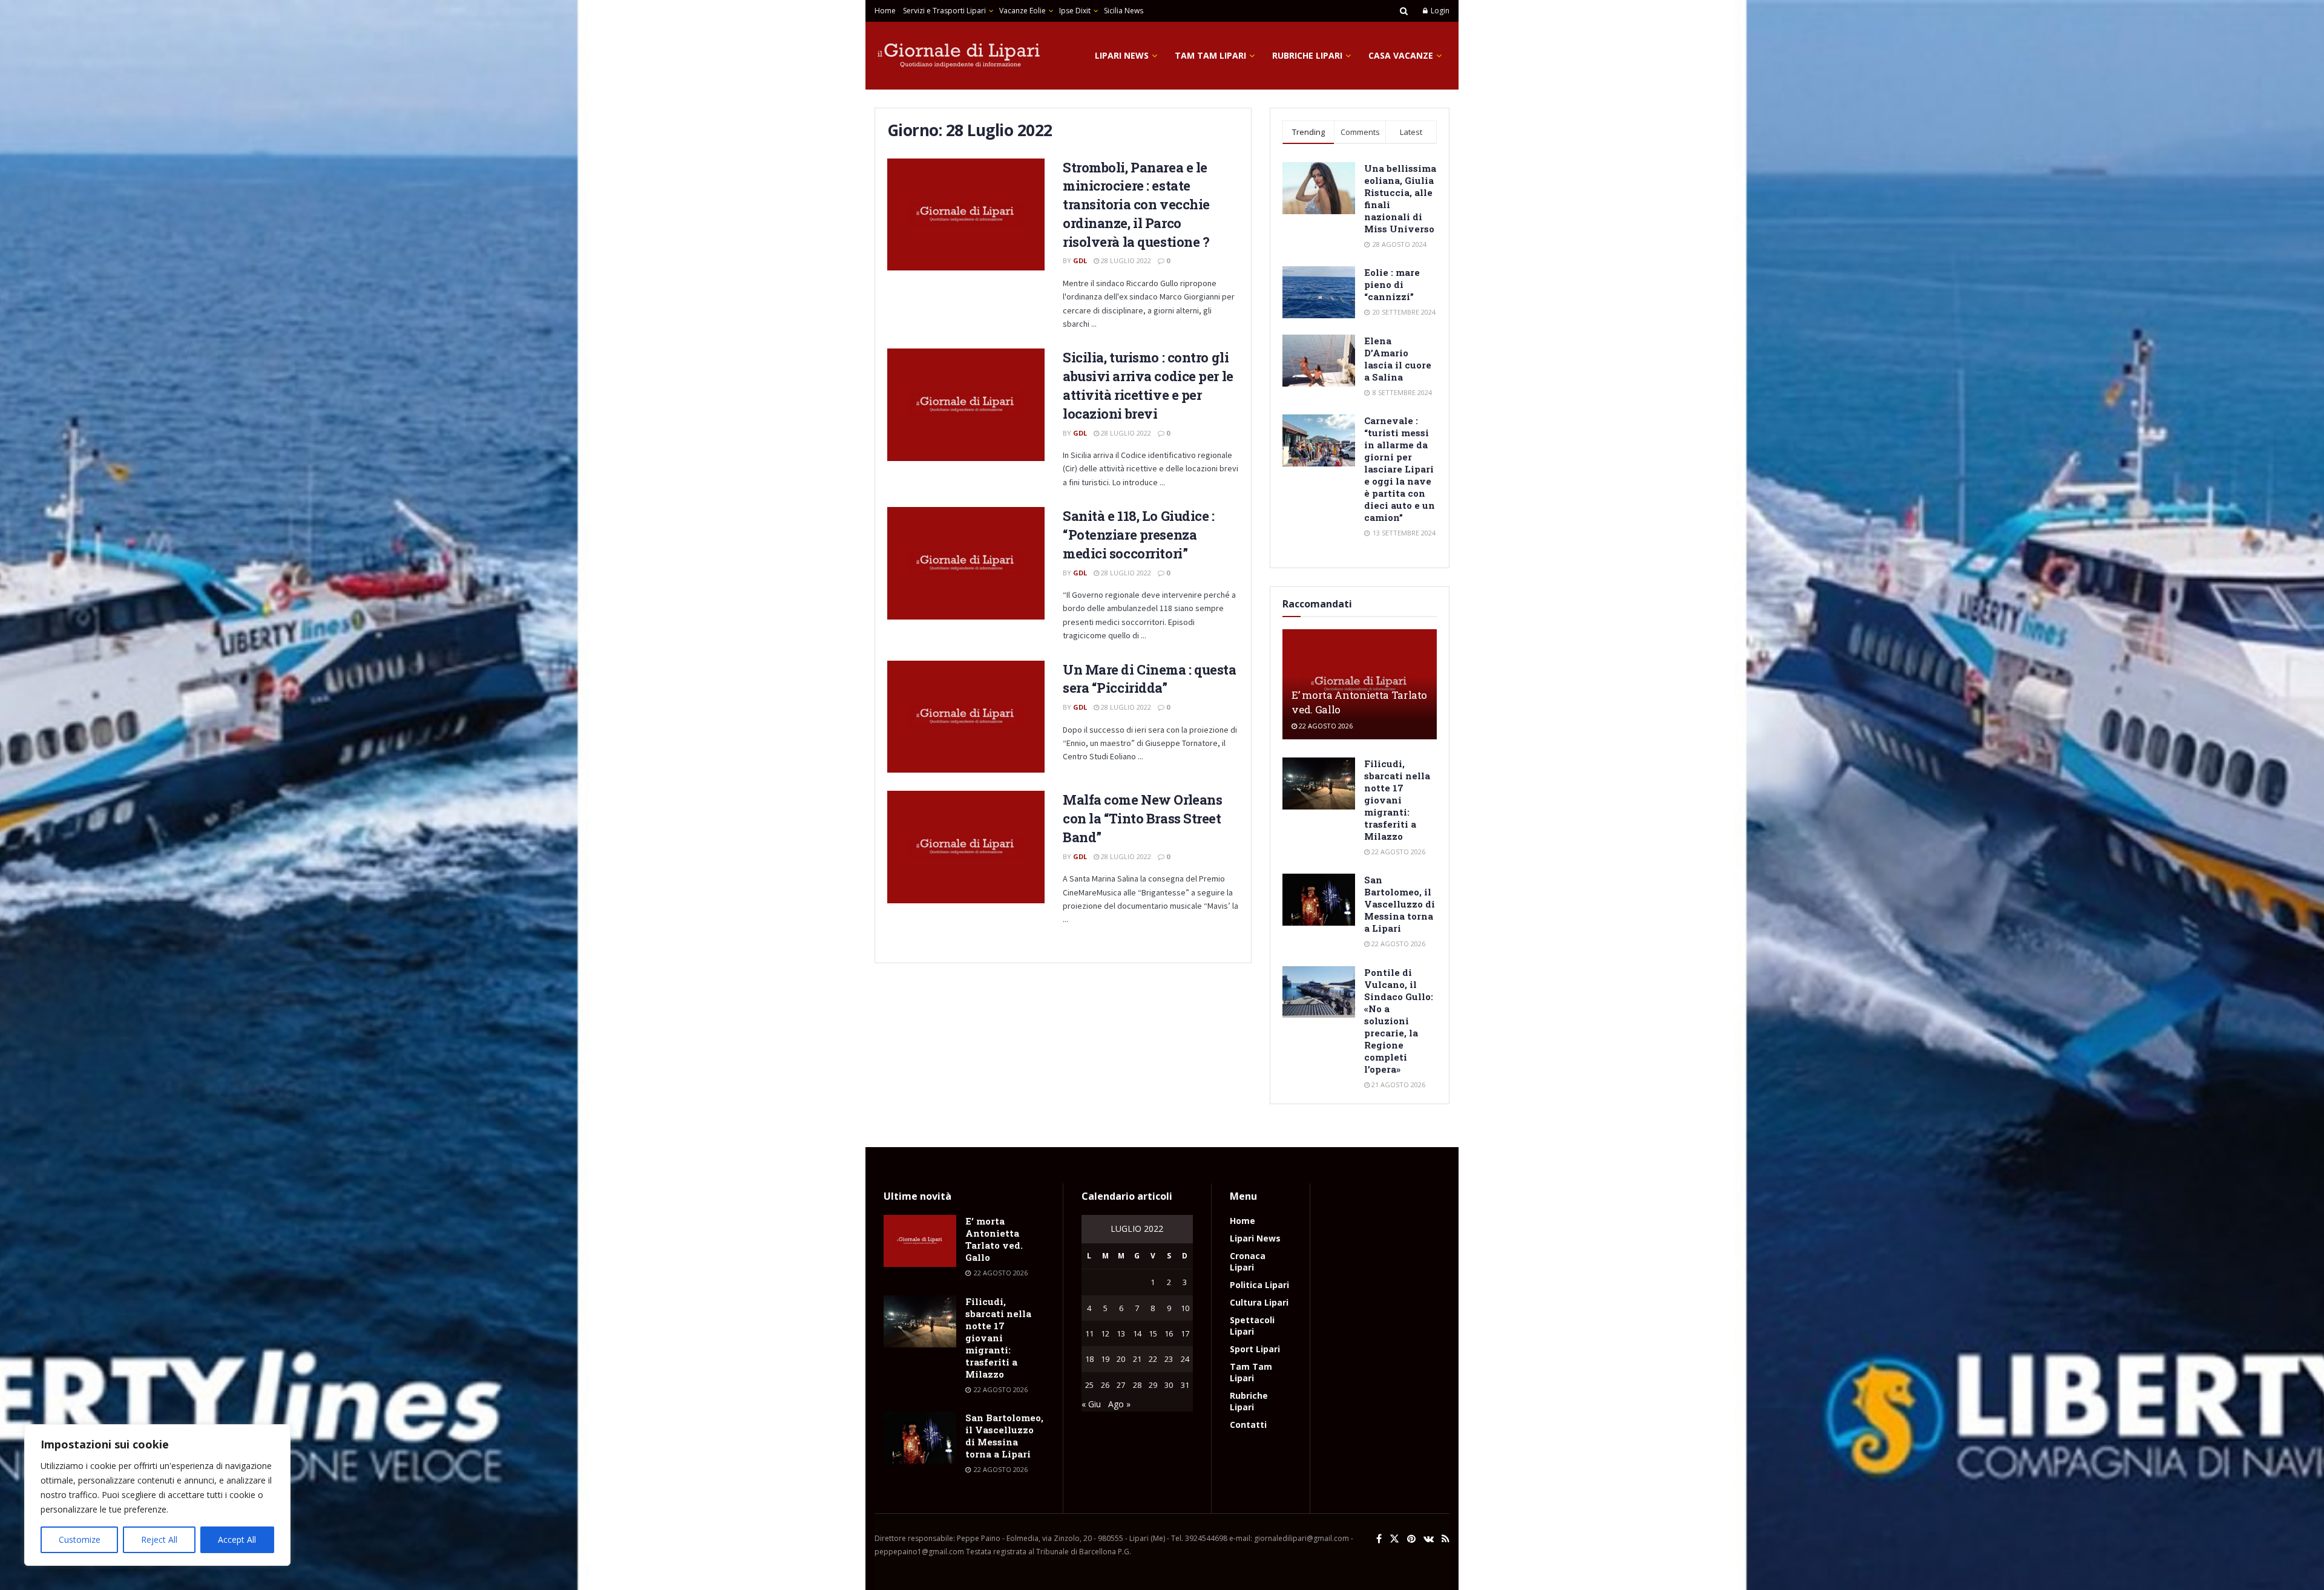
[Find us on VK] (1429, 1539)
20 (1121, 1359)
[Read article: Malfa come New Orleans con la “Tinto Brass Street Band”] (966, 847)
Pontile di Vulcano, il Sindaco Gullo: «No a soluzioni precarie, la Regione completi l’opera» (1399, 1021)
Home (885, 11)
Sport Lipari (1255, 1349)
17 (1185, 1333)
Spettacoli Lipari (1252, 1326)
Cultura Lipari (1259, 1302)
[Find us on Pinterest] (1411, 1539)
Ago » (1119, 1404)
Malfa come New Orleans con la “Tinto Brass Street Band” (1142, 818)
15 (1153, 1333)
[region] (157, 1495)
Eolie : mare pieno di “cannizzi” (1392, 284)
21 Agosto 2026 (1397, 1085)
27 (1121, 1385)
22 (1153, 1359)
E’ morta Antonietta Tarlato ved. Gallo (994, 1239)
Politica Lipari (1259, 1285)
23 (1169, 1359)
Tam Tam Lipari (1210, 55)
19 (1105, 1359)
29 (1153, 1385)
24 (1185, 1359)
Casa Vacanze (1401, 55)
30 (1169, 1385)
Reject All (159, 1539)
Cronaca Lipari (1248, 1261)
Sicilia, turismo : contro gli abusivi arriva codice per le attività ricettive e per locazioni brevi (1148, 385)
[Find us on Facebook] (1379, 1539)
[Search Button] (1404, 11)
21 (1137, 1359)
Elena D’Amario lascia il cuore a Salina (1398, 359)
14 (1137, 1333)
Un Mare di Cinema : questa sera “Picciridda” (1150, 679)
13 (1121, 1333)
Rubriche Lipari (1307, 55)
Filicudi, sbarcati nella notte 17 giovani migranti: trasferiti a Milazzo (1397, 800)
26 (1105, 1385)
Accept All (237, 1539)
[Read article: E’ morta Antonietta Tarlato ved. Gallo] (920, 1241)
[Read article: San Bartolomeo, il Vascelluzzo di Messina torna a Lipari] (1319, 900)
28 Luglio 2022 (1125, 260)
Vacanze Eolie (1022, 11)
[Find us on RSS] (1446, 1539)
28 (1137, 1385)
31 (1185, 1385)
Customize (80, 1539)
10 (1185, 1308)
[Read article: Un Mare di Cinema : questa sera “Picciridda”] (966, 717)
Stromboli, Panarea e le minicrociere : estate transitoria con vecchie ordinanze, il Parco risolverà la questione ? (1136, 204)
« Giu (1091, 1404)
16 (1169, 1333)
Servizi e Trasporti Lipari (944, 11)
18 (1089, 1359)
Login (1439, 11)
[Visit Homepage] (959, 56)
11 (1089, 1333)
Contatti (1248, 1425)
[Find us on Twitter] (1394, 1539)
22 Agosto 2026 (1325, 726)
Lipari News (1122, 55)
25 (1089, 1385)
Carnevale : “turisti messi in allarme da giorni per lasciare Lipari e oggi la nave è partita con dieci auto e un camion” (1400, 469)
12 (1105, 1333)
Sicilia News (1124, 11)
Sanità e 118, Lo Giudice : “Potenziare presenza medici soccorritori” (1139, 535)
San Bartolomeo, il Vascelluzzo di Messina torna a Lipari (1400, 904)
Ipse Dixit (1075, 11)
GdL (1080, 260)
